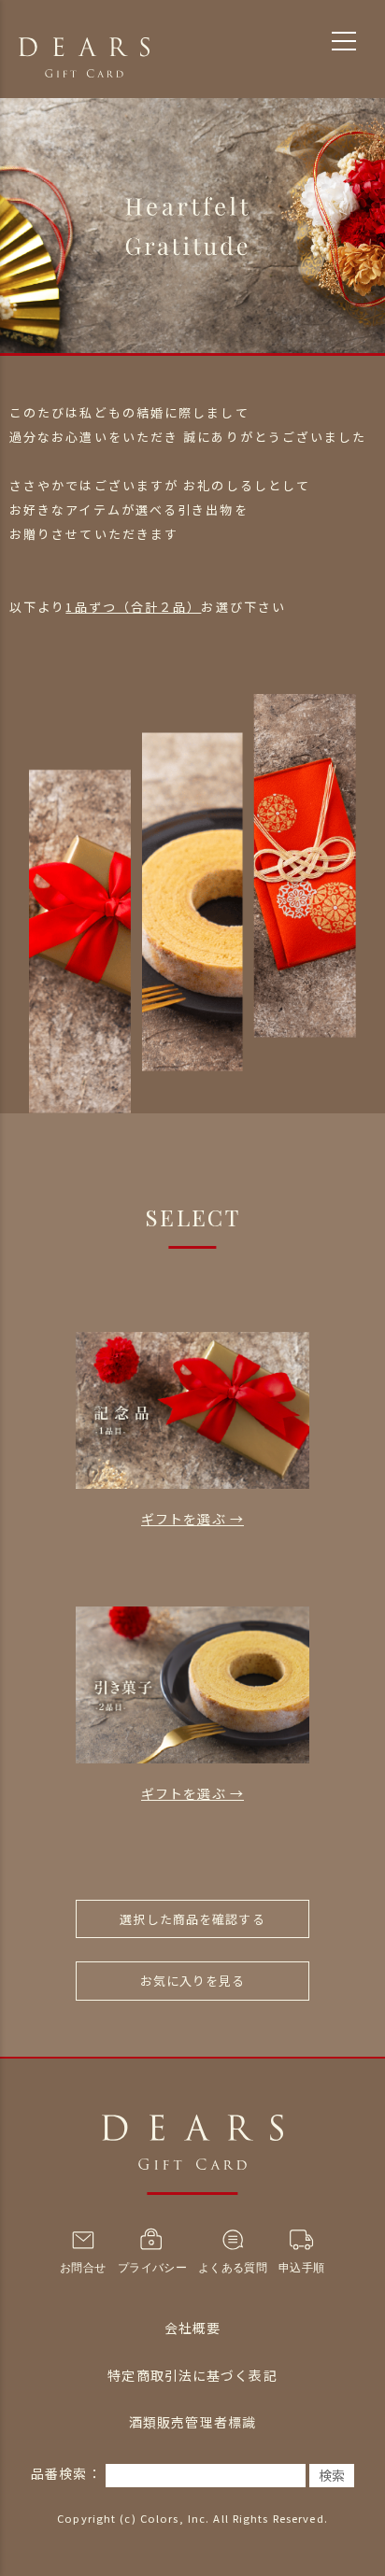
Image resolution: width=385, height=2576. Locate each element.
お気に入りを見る (193, 1981)
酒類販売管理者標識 (192, 2422)
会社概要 (192, 2328)
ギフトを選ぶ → (192, 1519)
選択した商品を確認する (192, 1919)
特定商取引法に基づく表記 (192, 2375)
